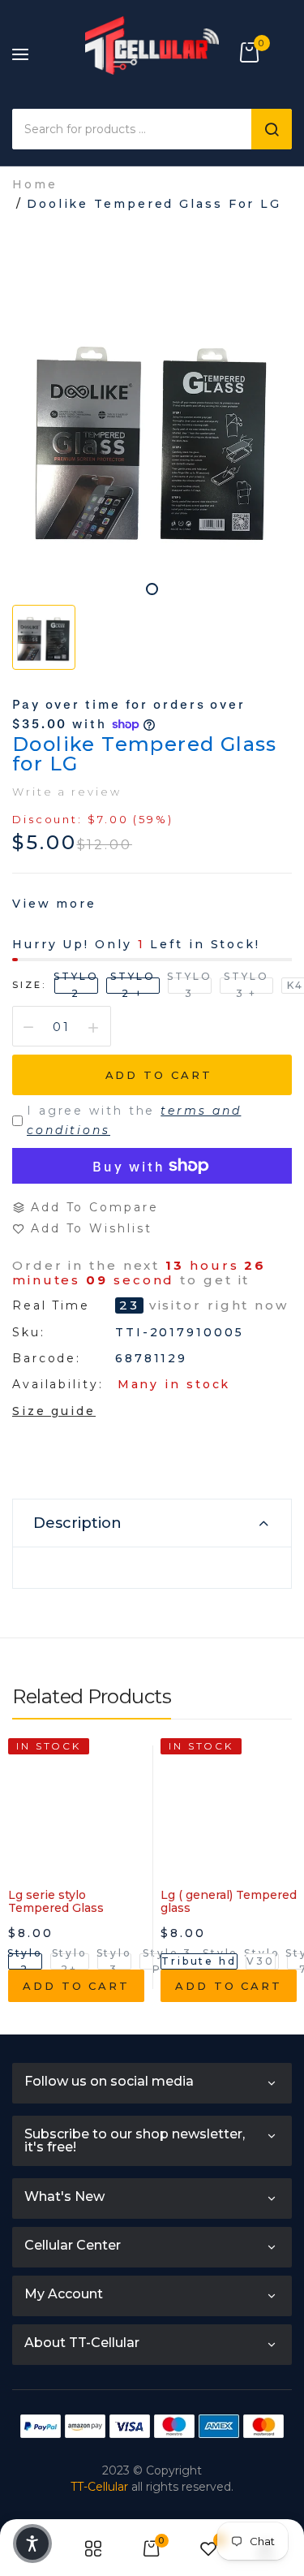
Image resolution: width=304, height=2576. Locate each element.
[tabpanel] (152, 436)
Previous (24, 1896)
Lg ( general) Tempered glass (229, 1901)
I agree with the (134, 1120)
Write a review (67, 792)
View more (54, 904)
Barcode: (47, 1358)
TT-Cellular (99, 2487)
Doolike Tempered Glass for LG (145, 754)
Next (280, 1896)
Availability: (58, 1384)
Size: (29, 985)
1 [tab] (152, 589)
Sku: (29, 1332)
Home (35, 184)
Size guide (54, 1411)
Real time (51, 1306)
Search (272, 129)
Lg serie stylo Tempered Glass (56, 1901)
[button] (32, 2544)
